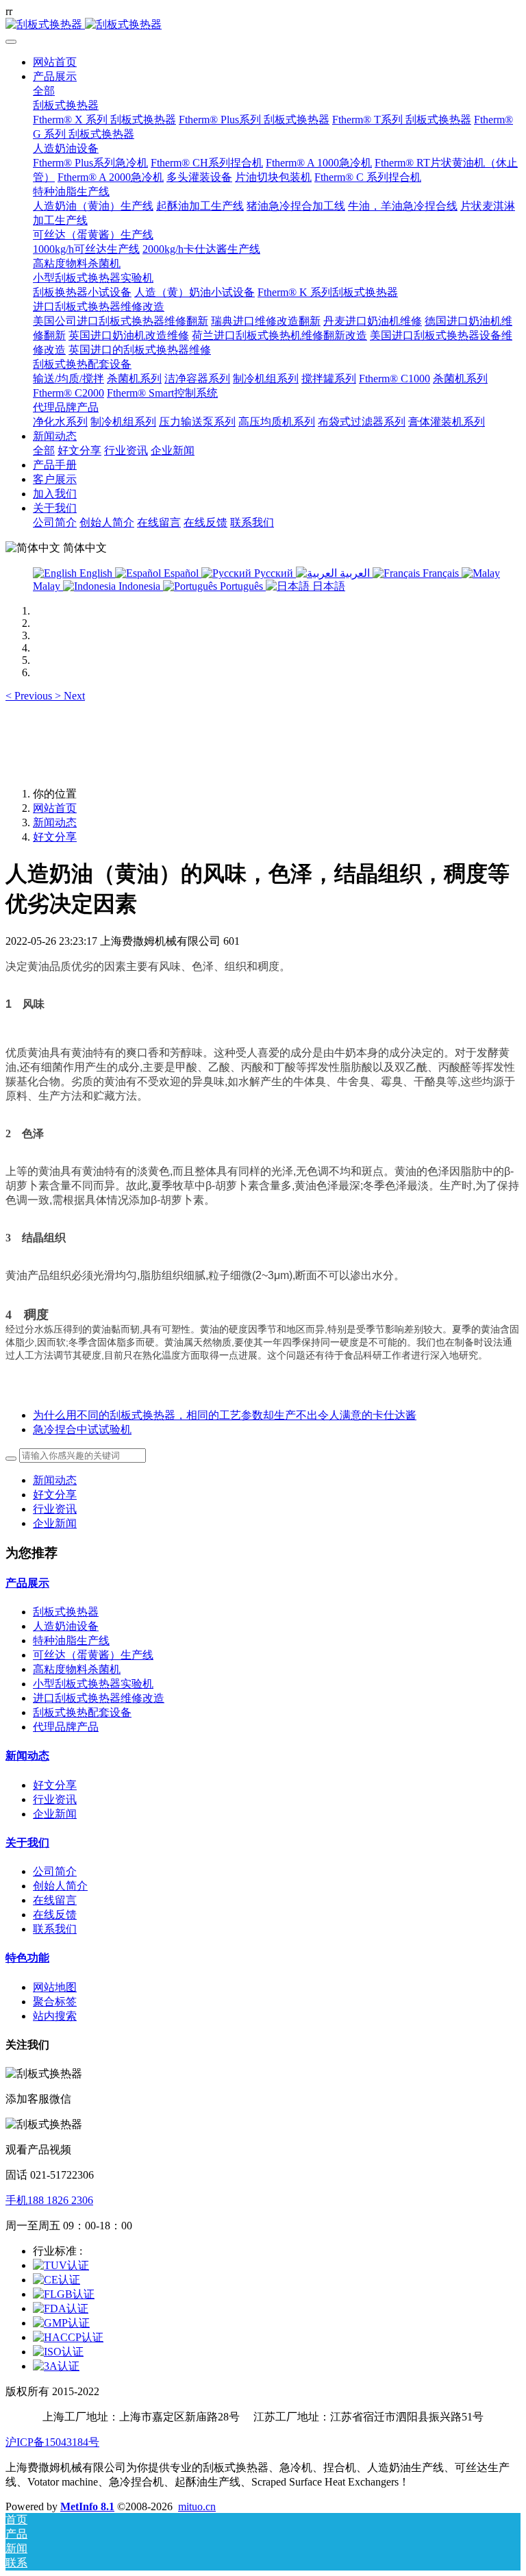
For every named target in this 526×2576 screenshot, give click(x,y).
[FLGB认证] (64, 2294)
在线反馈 (55, 1915)
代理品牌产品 (66, 1727)
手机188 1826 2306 (49, 2200)
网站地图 (55, 1987)
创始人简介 (60, 1886)
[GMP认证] (61, 2323)
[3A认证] (56, 2366)
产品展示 (27, 1583)
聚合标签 (55, 2002)
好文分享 (55, 837)
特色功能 (27, 1958)
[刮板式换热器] (263, 25)
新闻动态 (55, 822)
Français (441, 573)
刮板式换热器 (66, 1612)
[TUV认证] (61, 2265)
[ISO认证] (58, 2352)
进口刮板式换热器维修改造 (99, 1698)
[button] (30, 696)
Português (241, 586)
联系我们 (55, 1929)
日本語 (327, 586)
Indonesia (139, 586)
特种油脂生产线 (71, 1640)
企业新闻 (55, 1523)
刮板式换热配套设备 (82, 1712)
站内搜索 (55, 2016)
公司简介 (55, 1871)
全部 (44, 91)
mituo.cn (197, 2506)
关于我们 (27, 1843)
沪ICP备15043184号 (52, 2442)
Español (181, 573)
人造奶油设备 (66, 1626)
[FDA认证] (61, 2308)
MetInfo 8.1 (87, 2506)
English (96, 573)
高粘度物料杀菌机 (77, 1669)
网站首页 (55, 62)
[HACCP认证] (68, 2337)
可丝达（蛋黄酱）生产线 (93, 1655)
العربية (355, 573)
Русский (274, 573)
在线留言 (55, 1900)
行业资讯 (55, 1509)
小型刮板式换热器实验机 (93, 1684)
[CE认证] (57, 2280)
